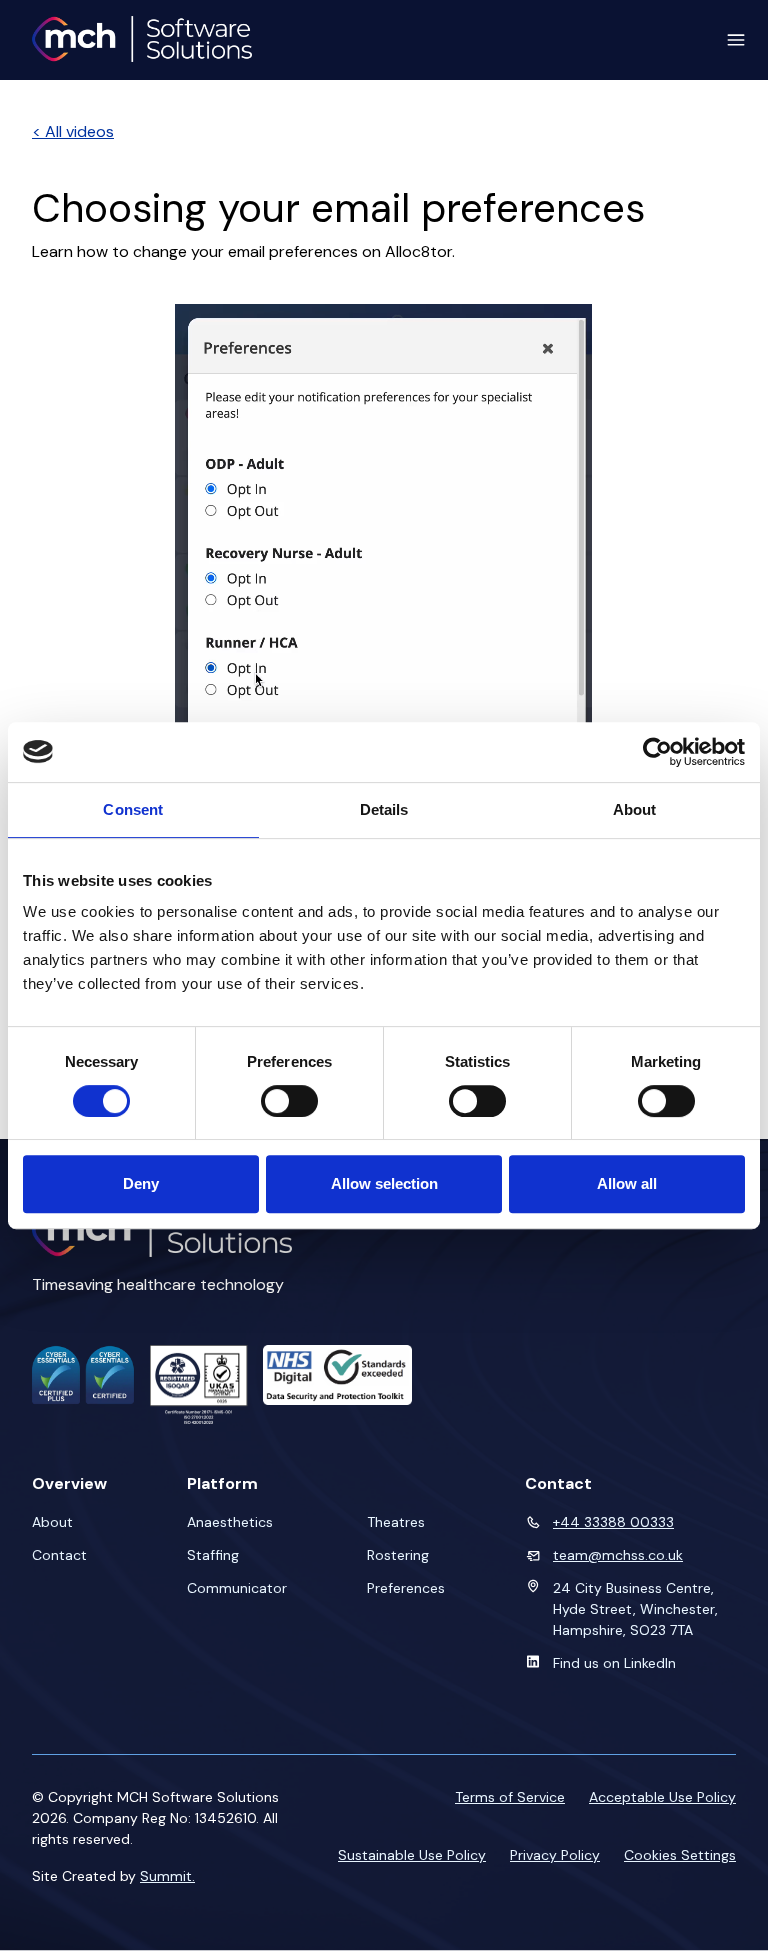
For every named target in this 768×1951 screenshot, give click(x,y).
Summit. (167, 1876)
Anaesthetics (230, 1522)
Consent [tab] (133, 809)
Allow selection (384, 1183)
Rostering (398, 1555)
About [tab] (635, 809)
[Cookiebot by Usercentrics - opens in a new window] (657, 752)
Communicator (237, 1588)
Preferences (406, 1588)
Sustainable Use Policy (412, 1855)
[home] (142, 40)
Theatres (396, 1522)
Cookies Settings (680, 1855)
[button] (728, 40)
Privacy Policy (555, 1855)
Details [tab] (384, 809)
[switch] (289, 1101)
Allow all (627, 1183)
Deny (141, 1183)
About (52, 1522)
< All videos (73, 131)
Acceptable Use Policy (662, 1797)
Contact (59, 1555)
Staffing (213, 1555)
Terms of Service (510, 1797)
